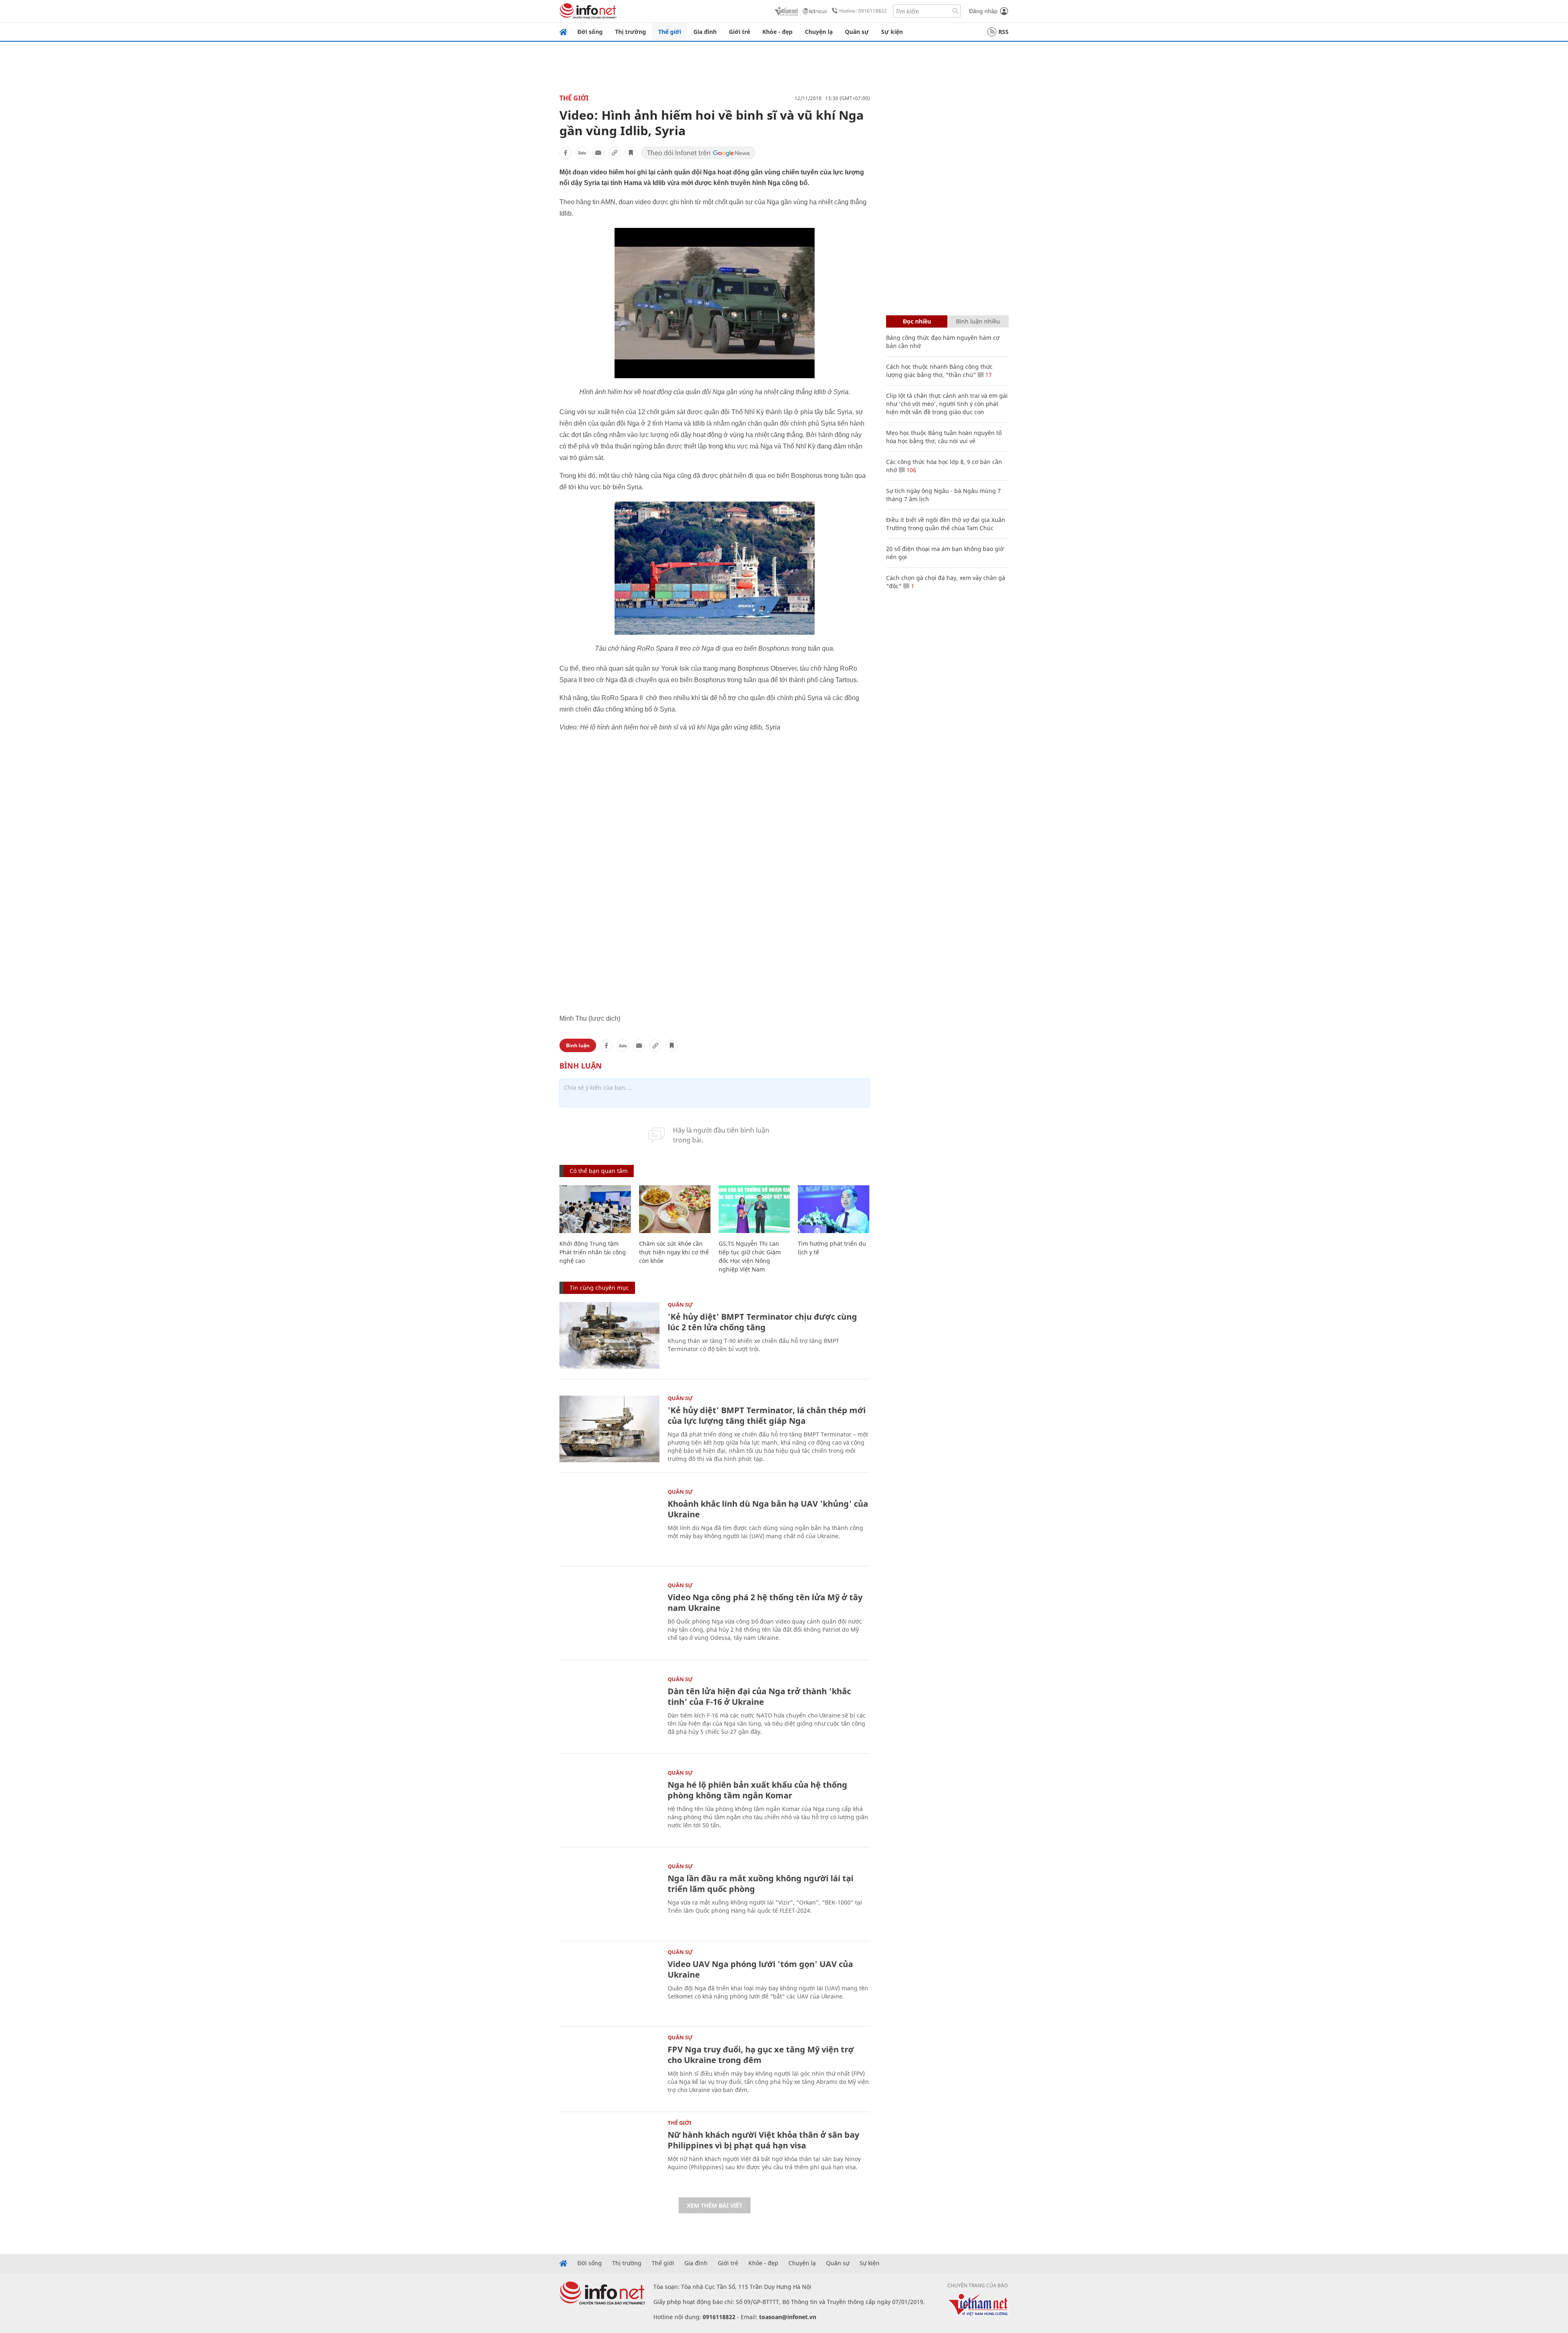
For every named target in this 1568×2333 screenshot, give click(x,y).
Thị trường (630, 32)
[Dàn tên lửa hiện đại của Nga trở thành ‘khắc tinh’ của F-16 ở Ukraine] (609, 1710)
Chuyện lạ (819, 32)
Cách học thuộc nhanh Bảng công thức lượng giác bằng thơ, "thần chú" (939, 371)
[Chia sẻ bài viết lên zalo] (582, 153)
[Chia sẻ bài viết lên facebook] (566, 153)
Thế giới (670, 32)
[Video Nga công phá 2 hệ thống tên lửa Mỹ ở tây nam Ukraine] (609, 1616)
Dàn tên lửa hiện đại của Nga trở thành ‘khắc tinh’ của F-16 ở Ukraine (759, 1696)
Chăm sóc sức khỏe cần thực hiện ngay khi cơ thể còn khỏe (674, 1252)
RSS (1003, 32)
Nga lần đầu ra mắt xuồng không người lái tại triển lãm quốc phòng (761, 1884)
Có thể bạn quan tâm (599, 1171)
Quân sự (857, 32)
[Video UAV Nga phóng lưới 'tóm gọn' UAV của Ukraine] (609, 1983)
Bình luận (578, 1045)
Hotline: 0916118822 (863, 11)
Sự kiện (892, 32)
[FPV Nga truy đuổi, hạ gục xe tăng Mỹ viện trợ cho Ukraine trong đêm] (609, 2068)
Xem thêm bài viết (715, 2205)
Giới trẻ (739, 32)
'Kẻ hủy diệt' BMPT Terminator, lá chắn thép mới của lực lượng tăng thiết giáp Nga (767, 1415)
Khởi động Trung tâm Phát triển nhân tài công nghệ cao (593, 1252)
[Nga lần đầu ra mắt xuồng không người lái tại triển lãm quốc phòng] (609, 1897)
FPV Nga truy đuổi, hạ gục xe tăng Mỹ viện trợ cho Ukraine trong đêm (761, 2055)
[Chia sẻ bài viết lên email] (598, 153)
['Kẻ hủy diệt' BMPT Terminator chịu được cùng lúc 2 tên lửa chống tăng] (609, 1335)
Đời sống (590, 32)
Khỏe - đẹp (777, 32)
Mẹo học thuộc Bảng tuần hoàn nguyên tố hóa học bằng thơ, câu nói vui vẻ (944, 437)
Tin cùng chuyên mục (599, 1288)
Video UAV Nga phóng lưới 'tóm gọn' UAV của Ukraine (760, 1969)
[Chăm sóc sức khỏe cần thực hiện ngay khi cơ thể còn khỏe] (675, 1209)
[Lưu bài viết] (631, 153)
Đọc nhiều (917, 321)
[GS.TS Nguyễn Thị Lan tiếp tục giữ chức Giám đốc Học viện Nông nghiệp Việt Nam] (754, 1209)
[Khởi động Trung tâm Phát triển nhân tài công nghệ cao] (595, 1209)
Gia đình (705, 32)
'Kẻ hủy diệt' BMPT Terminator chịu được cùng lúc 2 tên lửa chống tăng (762, 1322)
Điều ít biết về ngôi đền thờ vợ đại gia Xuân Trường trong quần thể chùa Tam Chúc (946, 524)
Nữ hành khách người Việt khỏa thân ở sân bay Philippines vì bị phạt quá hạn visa (763, 2140)
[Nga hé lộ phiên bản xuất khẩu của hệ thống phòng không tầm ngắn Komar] (609, 1803)
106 (911, 470)
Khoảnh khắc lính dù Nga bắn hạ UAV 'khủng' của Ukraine (768, 1509)
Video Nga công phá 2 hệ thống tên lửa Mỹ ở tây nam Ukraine (765, 1603)
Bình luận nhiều (978, 321)
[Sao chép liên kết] (615, 153)
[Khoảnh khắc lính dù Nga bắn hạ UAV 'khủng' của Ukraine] (609, 1522)
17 (988, 375)
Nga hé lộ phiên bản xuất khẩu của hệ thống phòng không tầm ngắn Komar (757, 1790)
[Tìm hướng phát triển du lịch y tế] (834, 1209)
